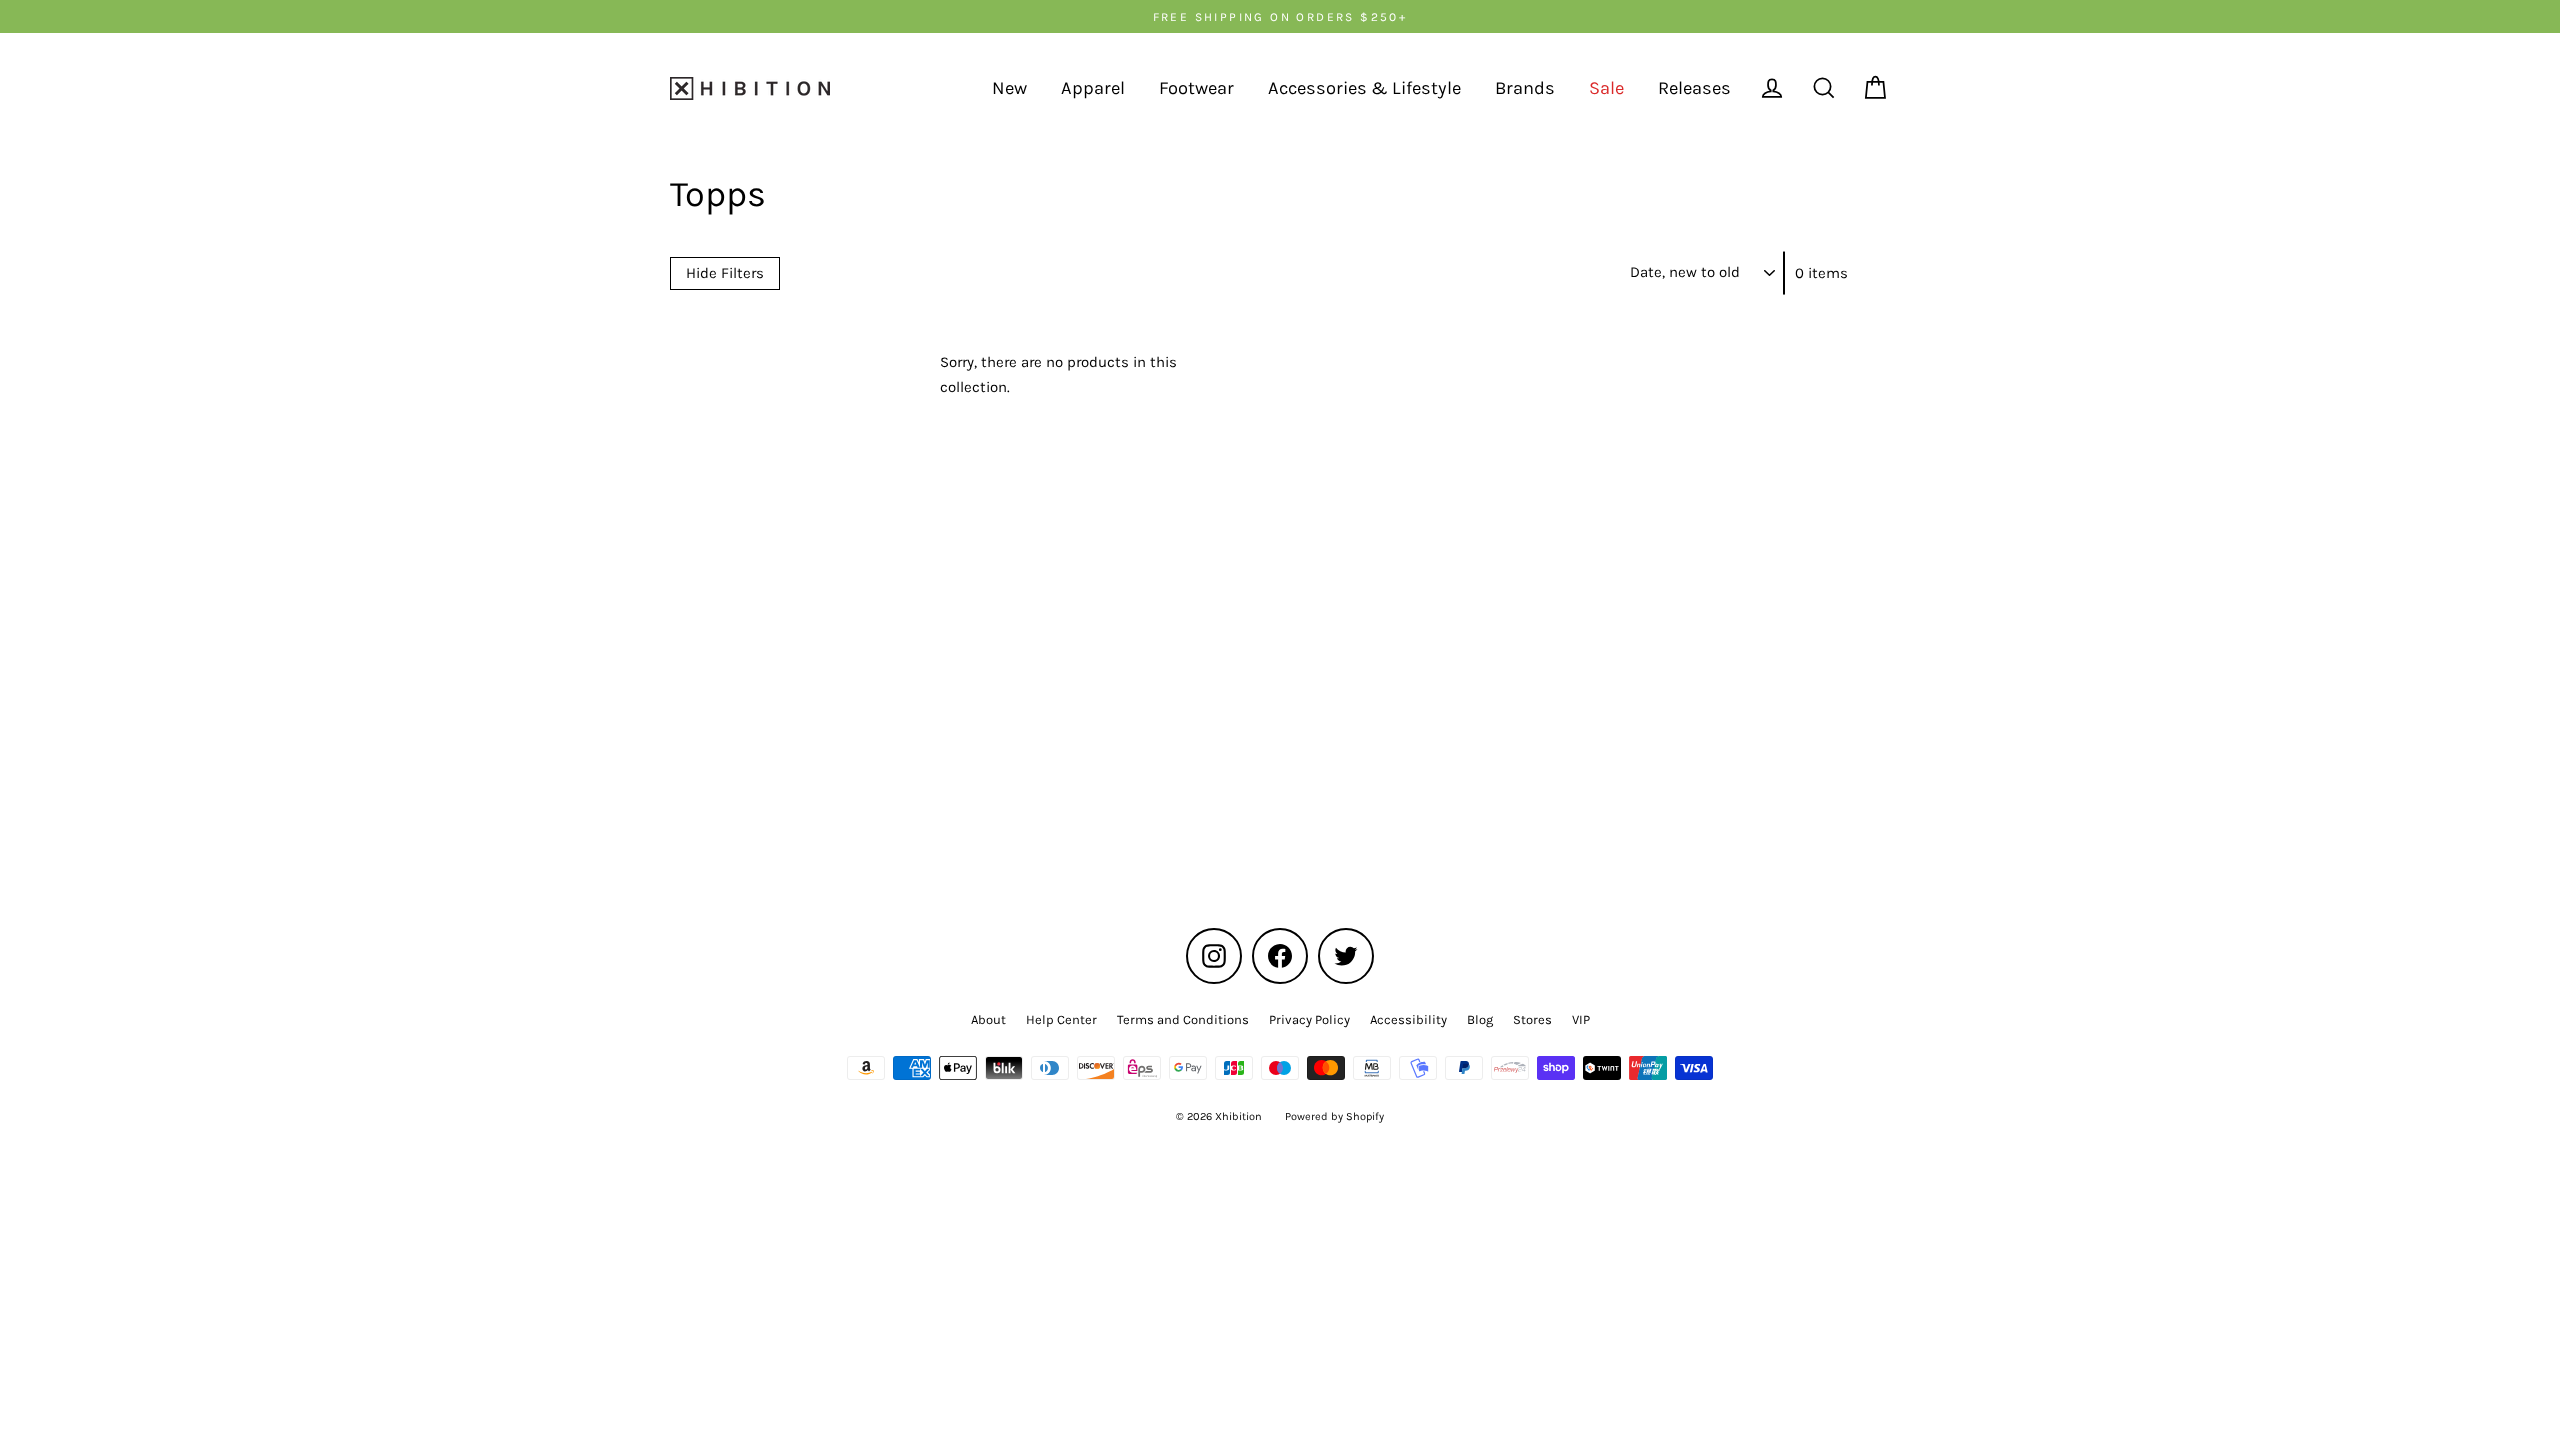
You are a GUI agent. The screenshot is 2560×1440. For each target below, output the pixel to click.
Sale (1606, 88)
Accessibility (1408, 1019)
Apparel (1093, 88)
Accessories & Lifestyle (1364, 88)
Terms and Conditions (1183, 1019)
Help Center (1061, 1019)
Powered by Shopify (1334, 1116)
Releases (1694, 88)
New (1009, 88)
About (988, 1019)
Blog (1480, 1019)
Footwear (1196, 88)
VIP (1581, 1019)
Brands (1525, 88)
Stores (1532, 1019)
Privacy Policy (1309, 1019)
